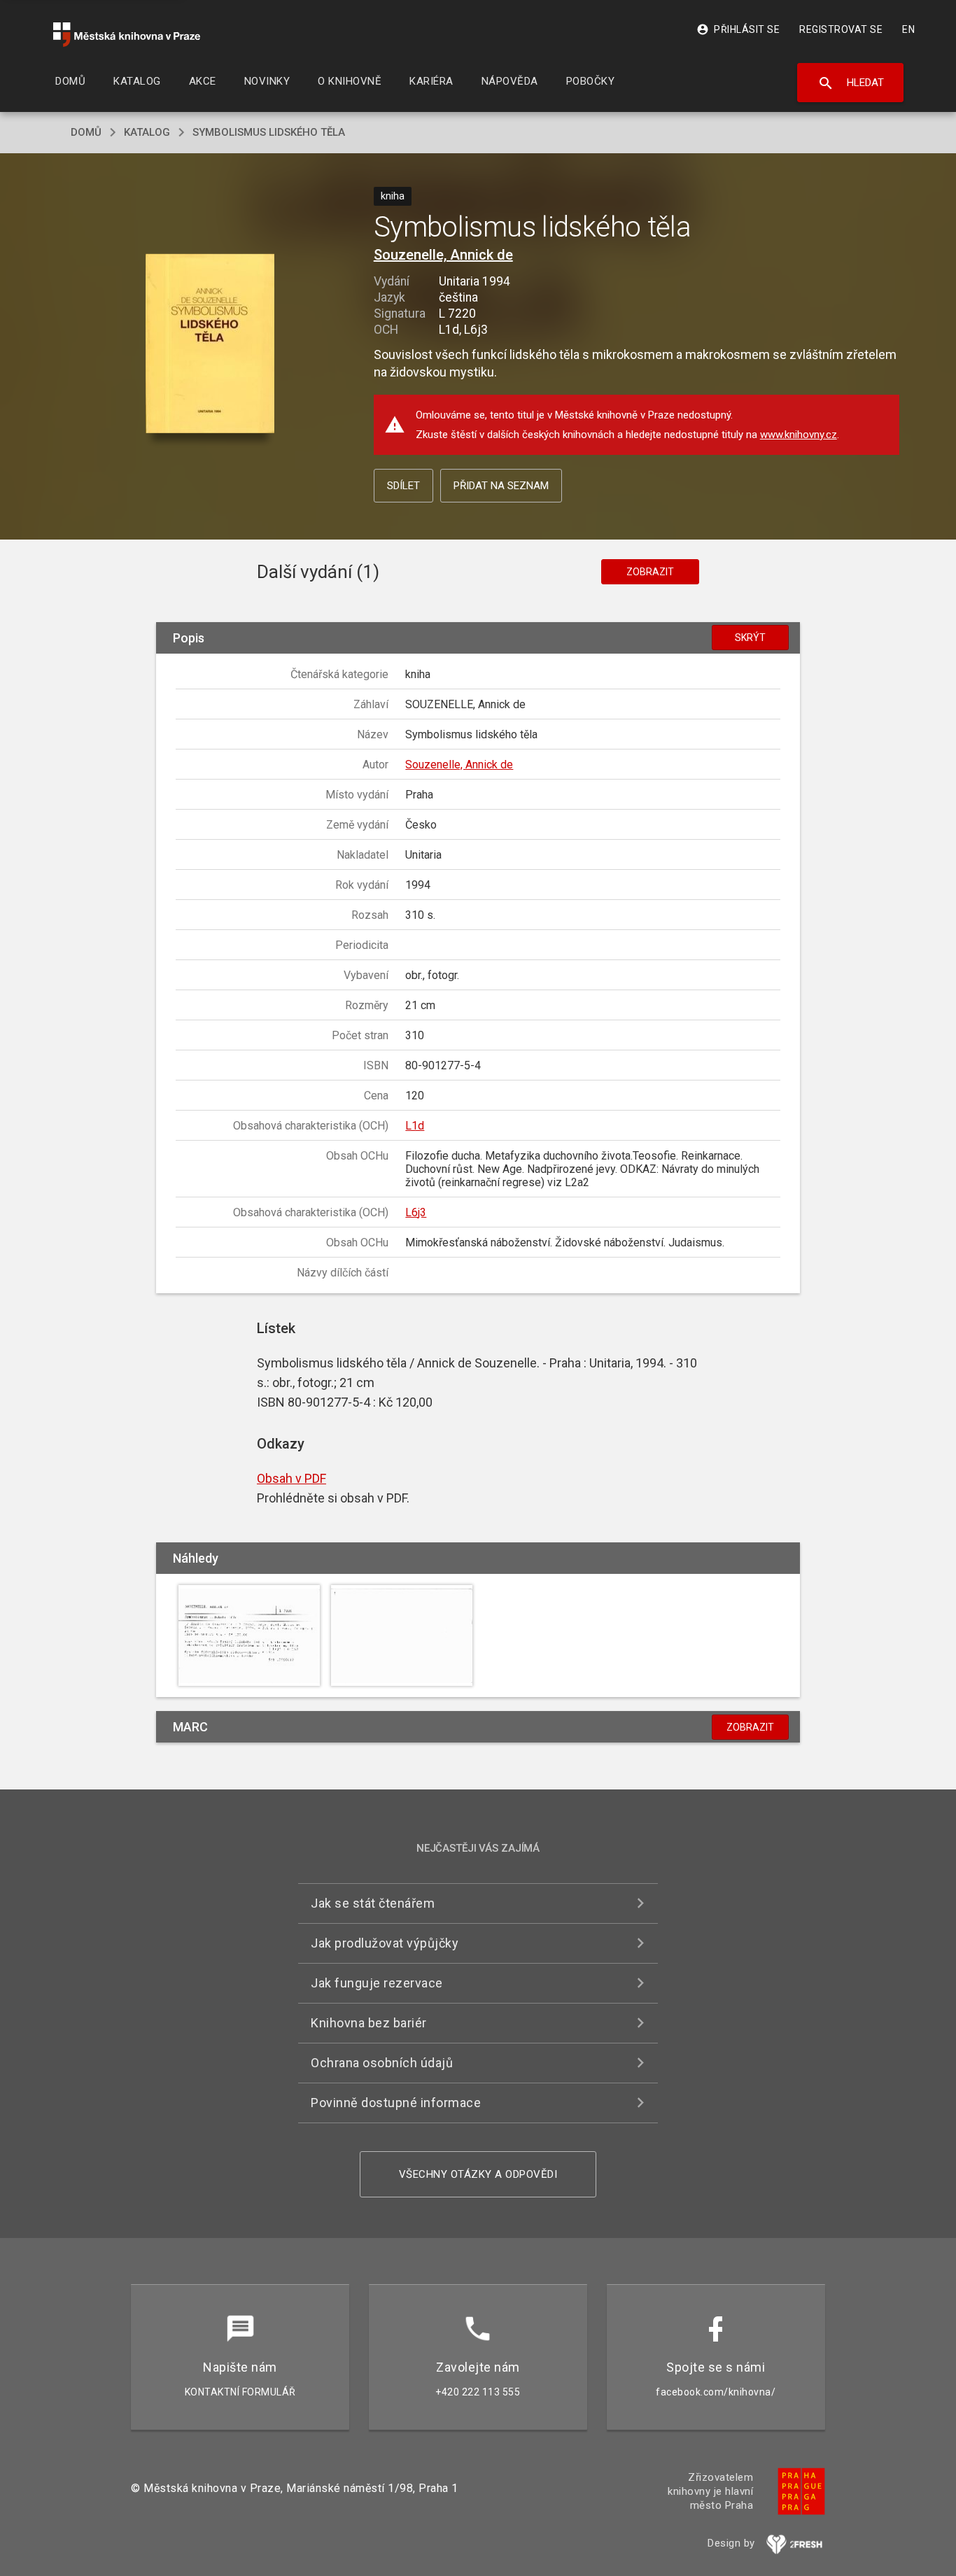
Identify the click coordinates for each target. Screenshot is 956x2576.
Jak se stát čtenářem (373, 1903)
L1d (415, 1126)
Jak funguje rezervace (377, 1983)
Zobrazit (650, 572)
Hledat (851, 83)
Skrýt (750, 638)
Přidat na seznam (501, 486)
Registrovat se (841, 29)
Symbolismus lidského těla (269, 132)
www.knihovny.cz (799, 435)
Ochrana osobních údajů (382, 2063)
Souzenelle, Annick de (443, 255)
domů (86, 132)
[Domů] (127, 35)
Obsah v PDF (291, 1478)
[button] (210, 345)
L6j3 (416, 1212)
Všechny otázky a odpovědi (478, 2174)
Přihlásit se (738, 29)
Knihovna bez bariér (369, 2023)
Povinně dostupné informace (396, 2103)
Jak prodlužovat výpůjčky (385, 1943)
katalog (147, 132)
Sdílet (403, 486)
